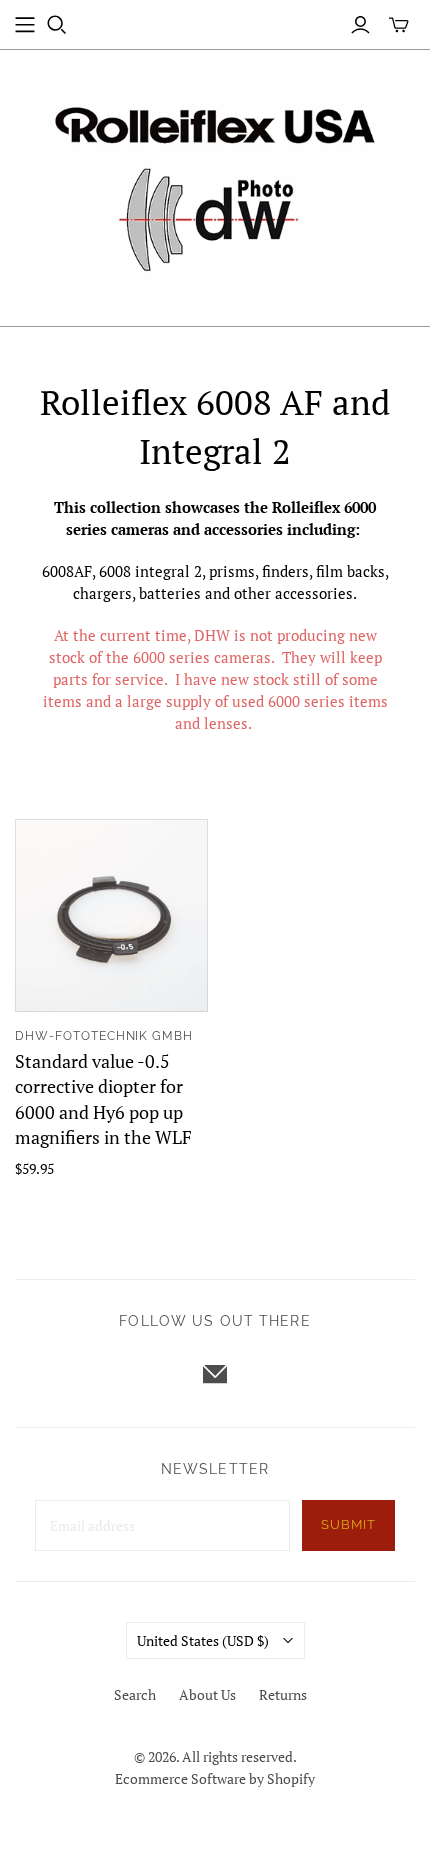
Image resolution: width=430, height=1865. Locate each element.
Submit (348, 1524)
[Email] (215, 1374)
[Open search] (57, 25)
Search (135, 1694)
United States (203, 1640)
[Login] (360, 25)
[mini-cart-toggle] (399, 25)
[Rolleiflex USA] (215, 183)
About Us (207, 1694)
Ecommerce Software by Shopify (215, 1778)
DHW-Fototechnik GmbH (104, 1036)
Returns (283, 1694)
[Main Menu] (25, 25)
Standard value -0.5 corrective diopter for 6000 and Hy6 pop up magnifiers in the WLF (103, 1099)
